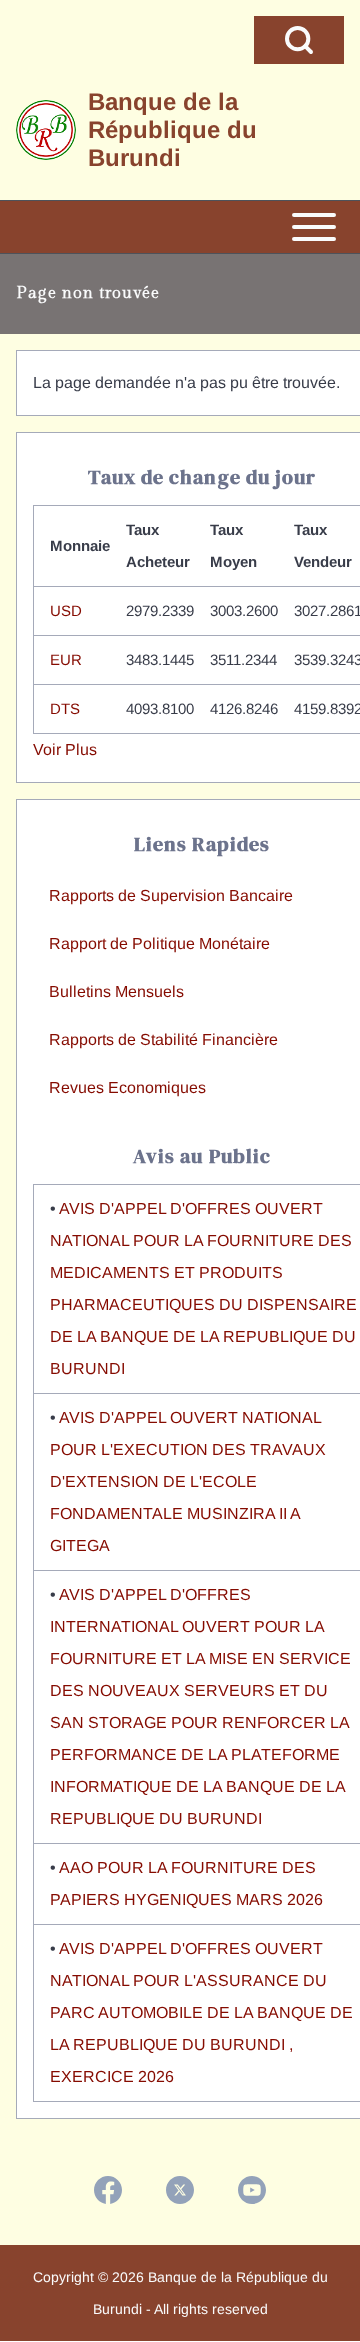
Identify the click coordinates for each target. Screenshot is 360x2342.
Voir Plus (65, 749)
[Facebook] (108, 2190)
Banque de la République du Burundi (172, 129)
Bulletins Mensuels (116, 991)
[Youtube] (252, 2190)
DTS (65, 708)
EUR (66, 659)
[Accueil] (46, 130)
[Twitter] (180, 2190)
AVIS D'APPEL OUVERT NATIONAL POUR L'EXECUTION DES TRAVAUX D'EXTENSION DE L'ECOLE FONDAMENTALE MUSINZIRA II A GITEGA (188, 1481)
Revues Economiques (127, 1087)
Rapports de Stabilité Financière (163, 1039)
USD (66, 610)
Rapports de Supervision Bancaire (171, 895)
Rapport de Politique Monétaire (159, 943)
